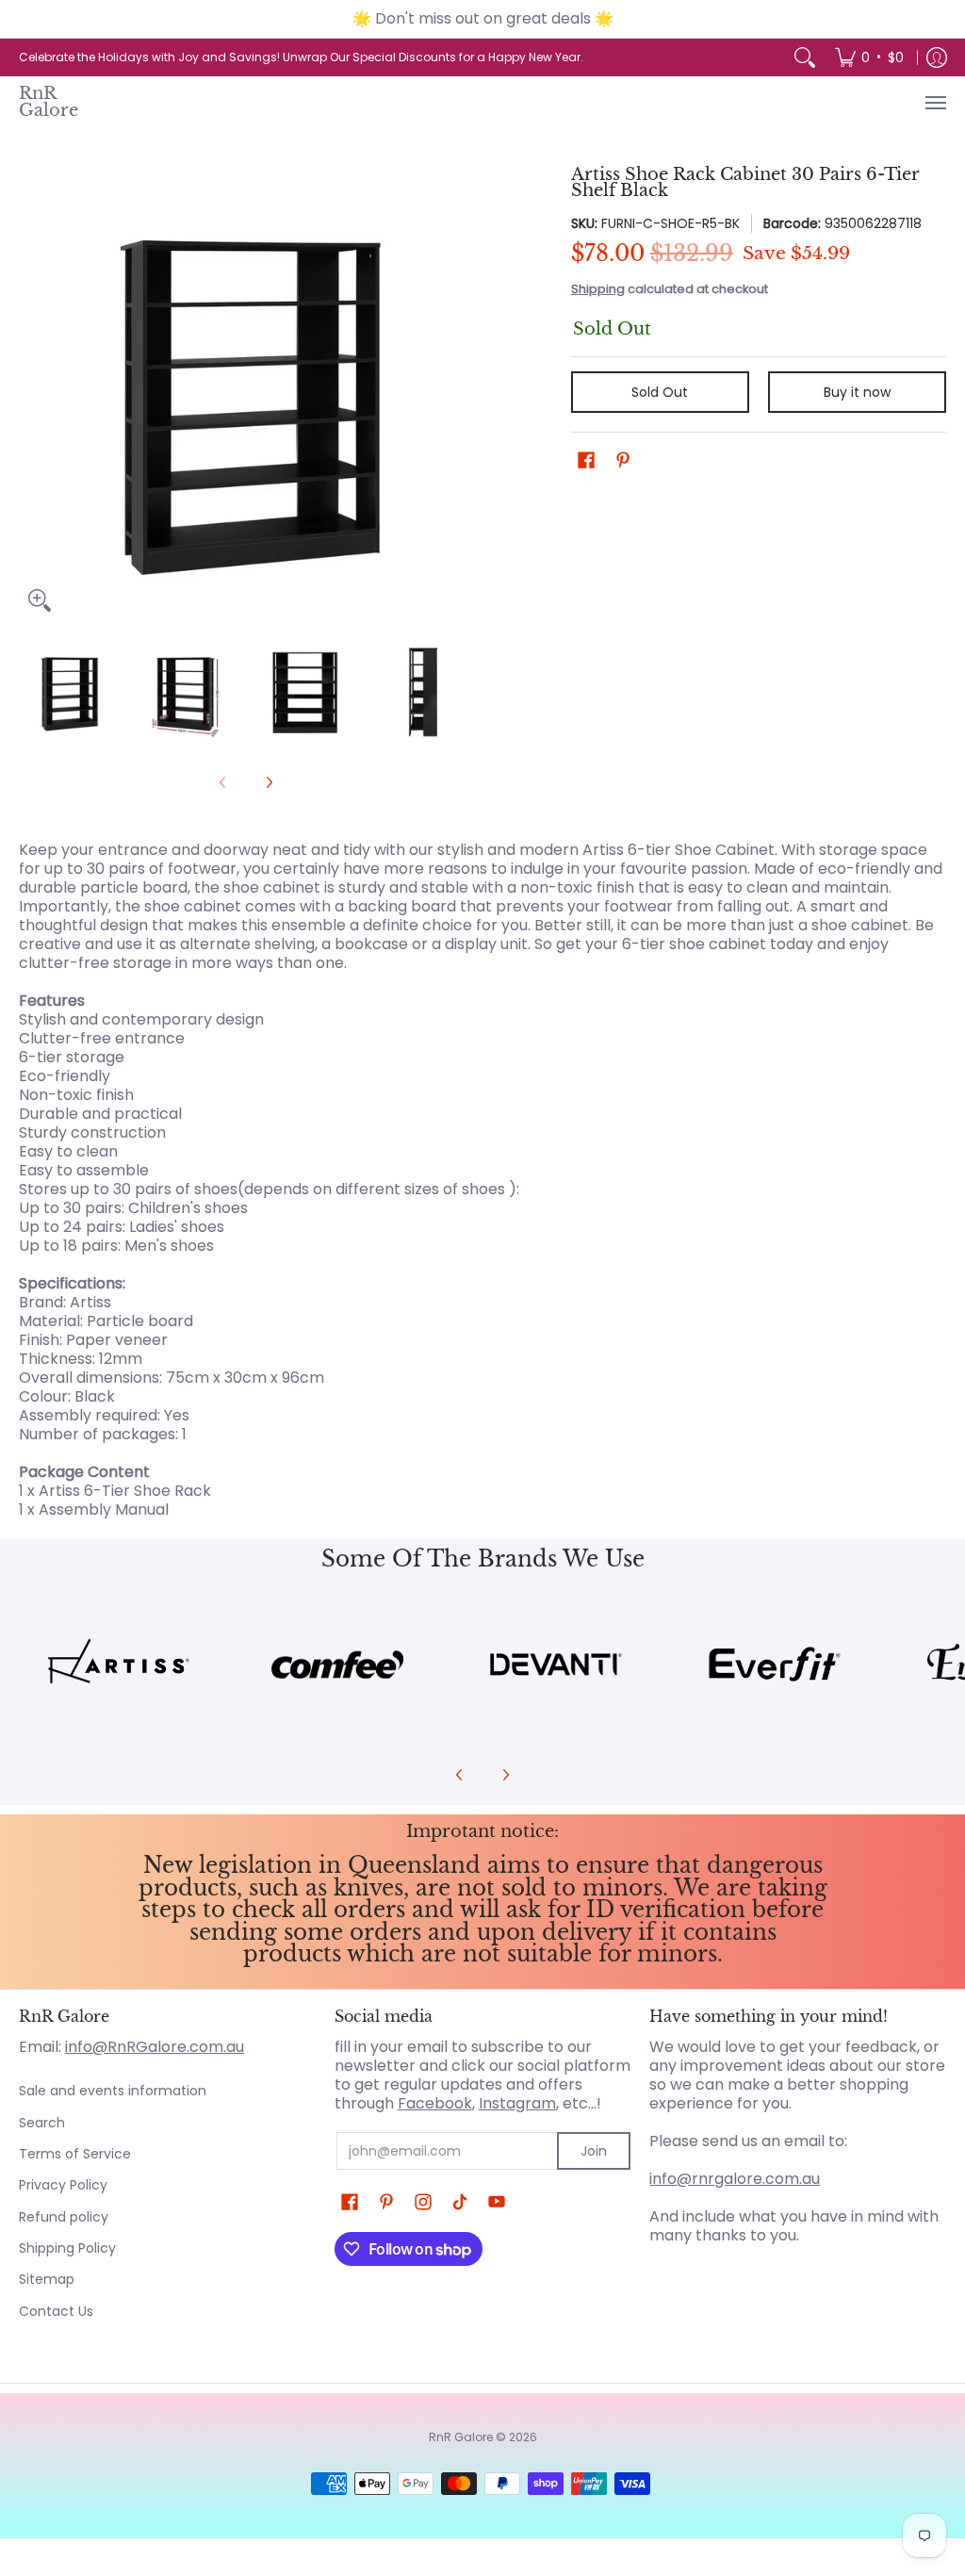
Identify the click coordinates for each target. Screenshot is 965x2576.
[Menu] (935, 103)
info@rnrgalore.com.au (735, 2179)
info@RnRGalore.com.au (155, 2047)
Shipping (598, 289)
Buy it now (857, 392)
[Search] (805, 57)
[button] (586, 460)
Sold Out (660, 392)
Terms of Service (75, 2154)
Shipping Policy (67, 2248)
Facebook (435, 2103)
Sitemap (47, 2279)
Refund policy (64, 2217)
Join (594, 2151)
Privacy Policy (63, 2185)
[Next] (460, 394)
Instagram (517, 2103)
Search (42, 2123)
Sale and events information (113, 2091)
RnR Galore (49, 102)
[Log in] (937, 57)
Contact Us (56, 2311)
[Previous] (32, 394)
